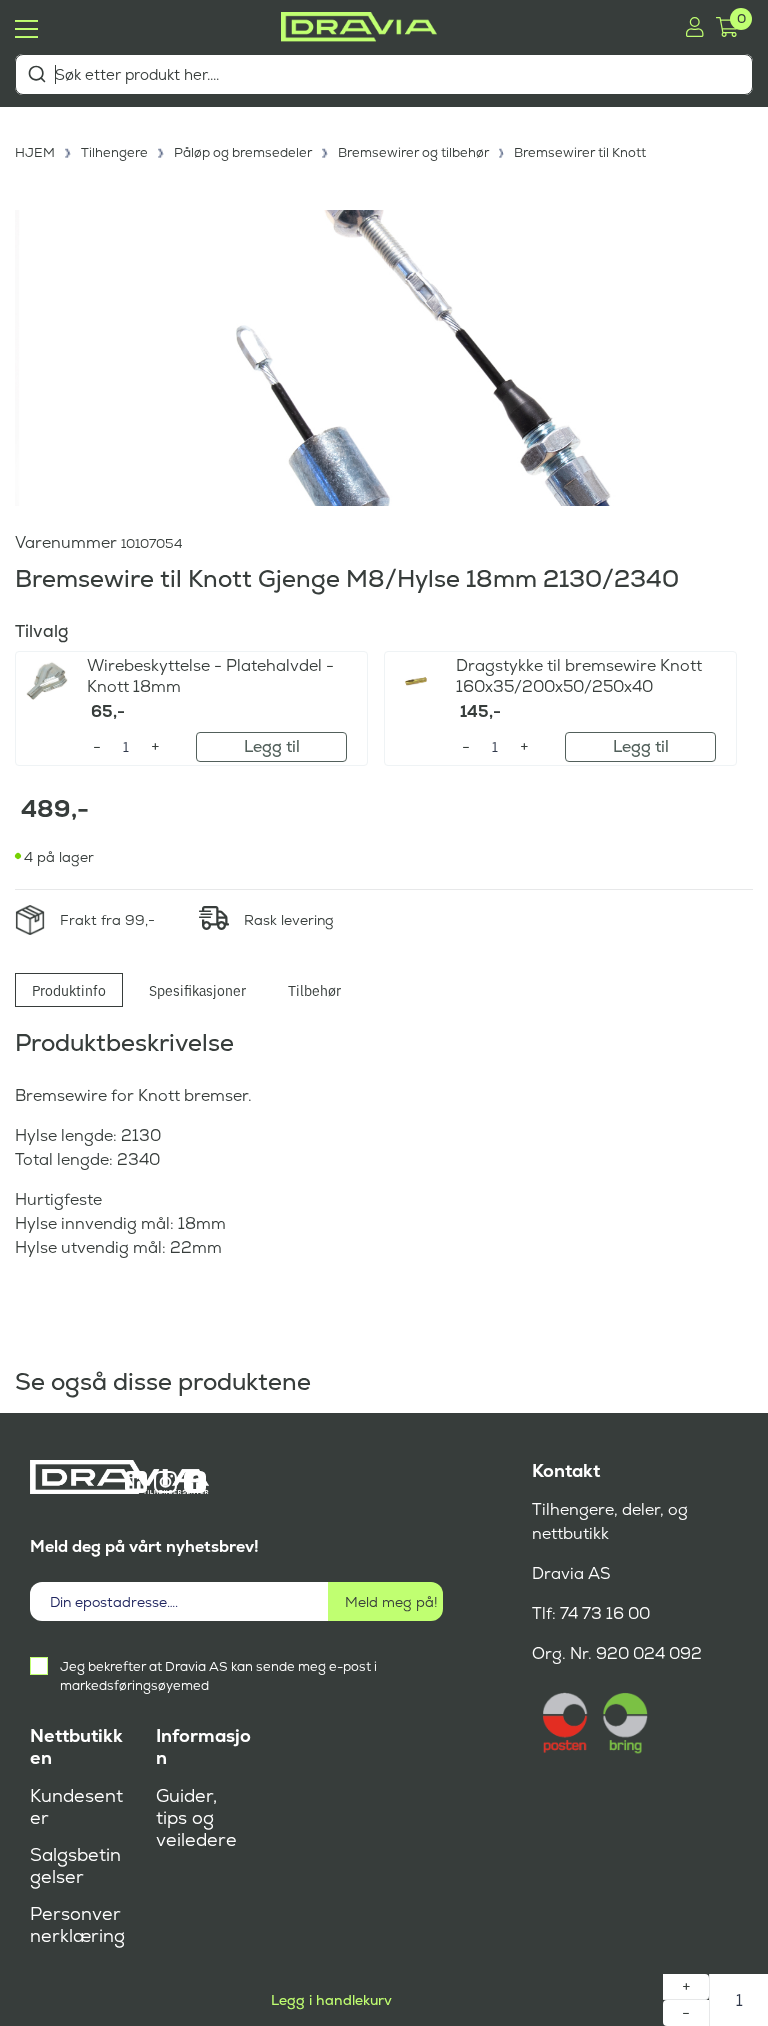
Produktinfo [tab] (69, 990)
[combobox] (384, 74)
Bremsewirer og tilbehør (413, 152)
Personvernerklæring (77, 1925)
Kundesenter (76, 1807)
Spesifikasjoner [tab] (197, 990)
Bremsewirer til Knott (580, 152)
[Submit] (36, 74)
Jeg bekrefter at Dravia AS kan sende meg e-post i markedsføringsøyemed (218, 1676)
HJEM (35, 152)
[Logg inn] (694, 27)
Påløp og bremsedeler (243, 152)
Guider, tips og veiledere (196, 1818)
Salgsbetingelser (75, 1866)
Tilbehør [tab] (314, 990)
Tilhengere (114, 152)
